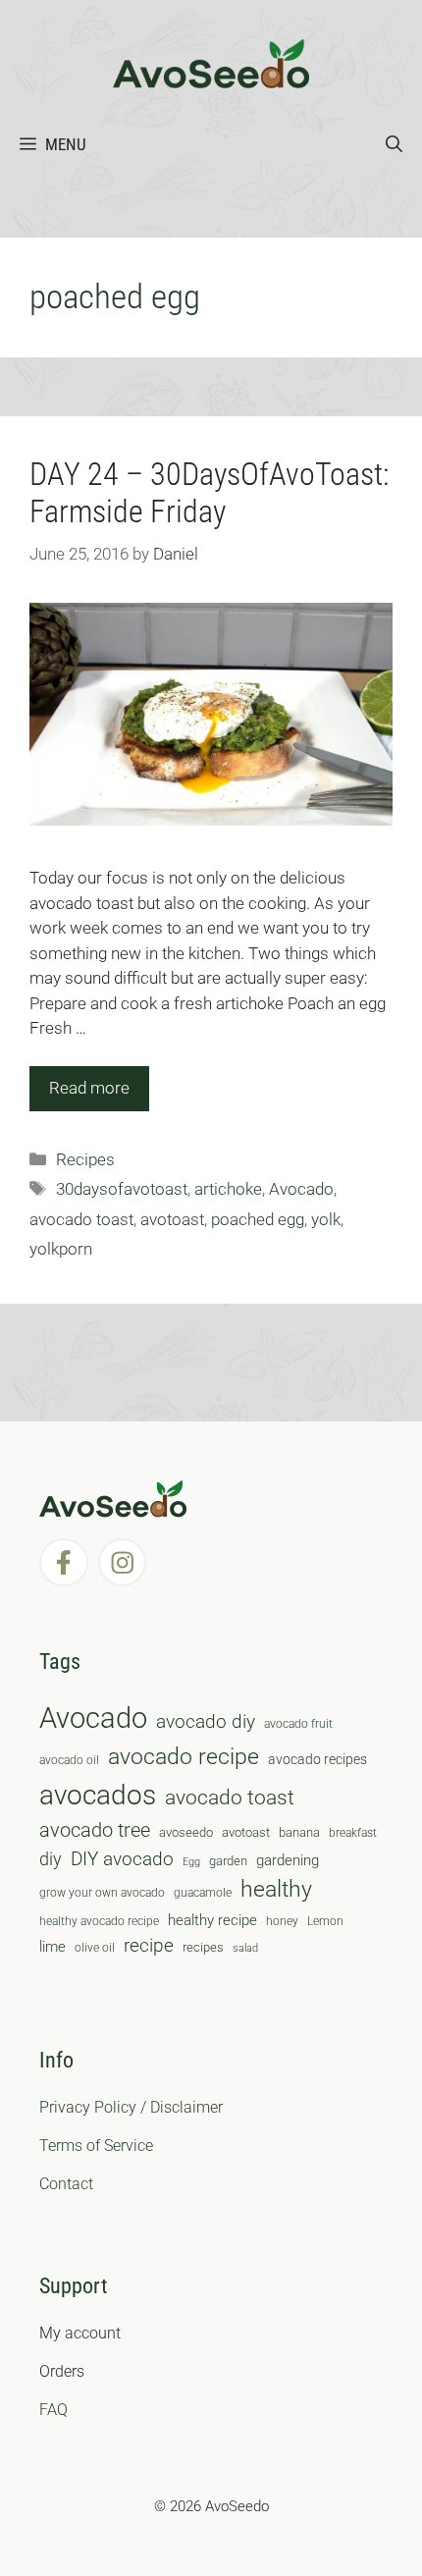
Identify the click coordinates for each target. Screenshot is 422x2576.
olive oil (95, 1948)
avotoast (172, 1219)
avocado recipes (317, 1759)
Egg (191, 1862)
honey (282, 1921)
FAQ (53, 2410)
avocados (98, 1795)
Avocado (301, 1189)
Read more (89, 1088)
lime (53, 1947)
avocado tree (95, 1830)
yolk (326, 1219)
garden (228, 1861)
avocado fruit (298, 1724)
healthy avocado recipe (99, 1921)
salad (245, 1948)
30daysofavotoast (122, 1189)
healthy (276, 1889)
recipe (149, 1946)
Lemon (325, 1921)
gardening (288, 1860)
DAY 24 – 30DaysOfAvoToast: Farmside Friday (209, 493)
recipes (203, 1947)
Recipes (85, 1159)
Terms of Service (96, 2146)
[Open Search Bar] (394, 144)
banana (299, 1832)
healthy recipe (212, 1920)
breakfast (353, 1833)
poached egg (258, 1219)
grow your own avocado (102, 1893)
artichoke (228, 1189)
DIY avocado (122, 1859)
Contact (66, 2184)
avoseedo (186, 1832)
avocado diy (206, 1721)
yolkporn (61, 1249)
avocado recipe (184, 1757)
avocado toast (81, 1219)
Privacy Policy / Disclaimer (131, 2107)
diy (51, 1859)
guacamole (203, 1893)
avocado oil (69, 1760)
